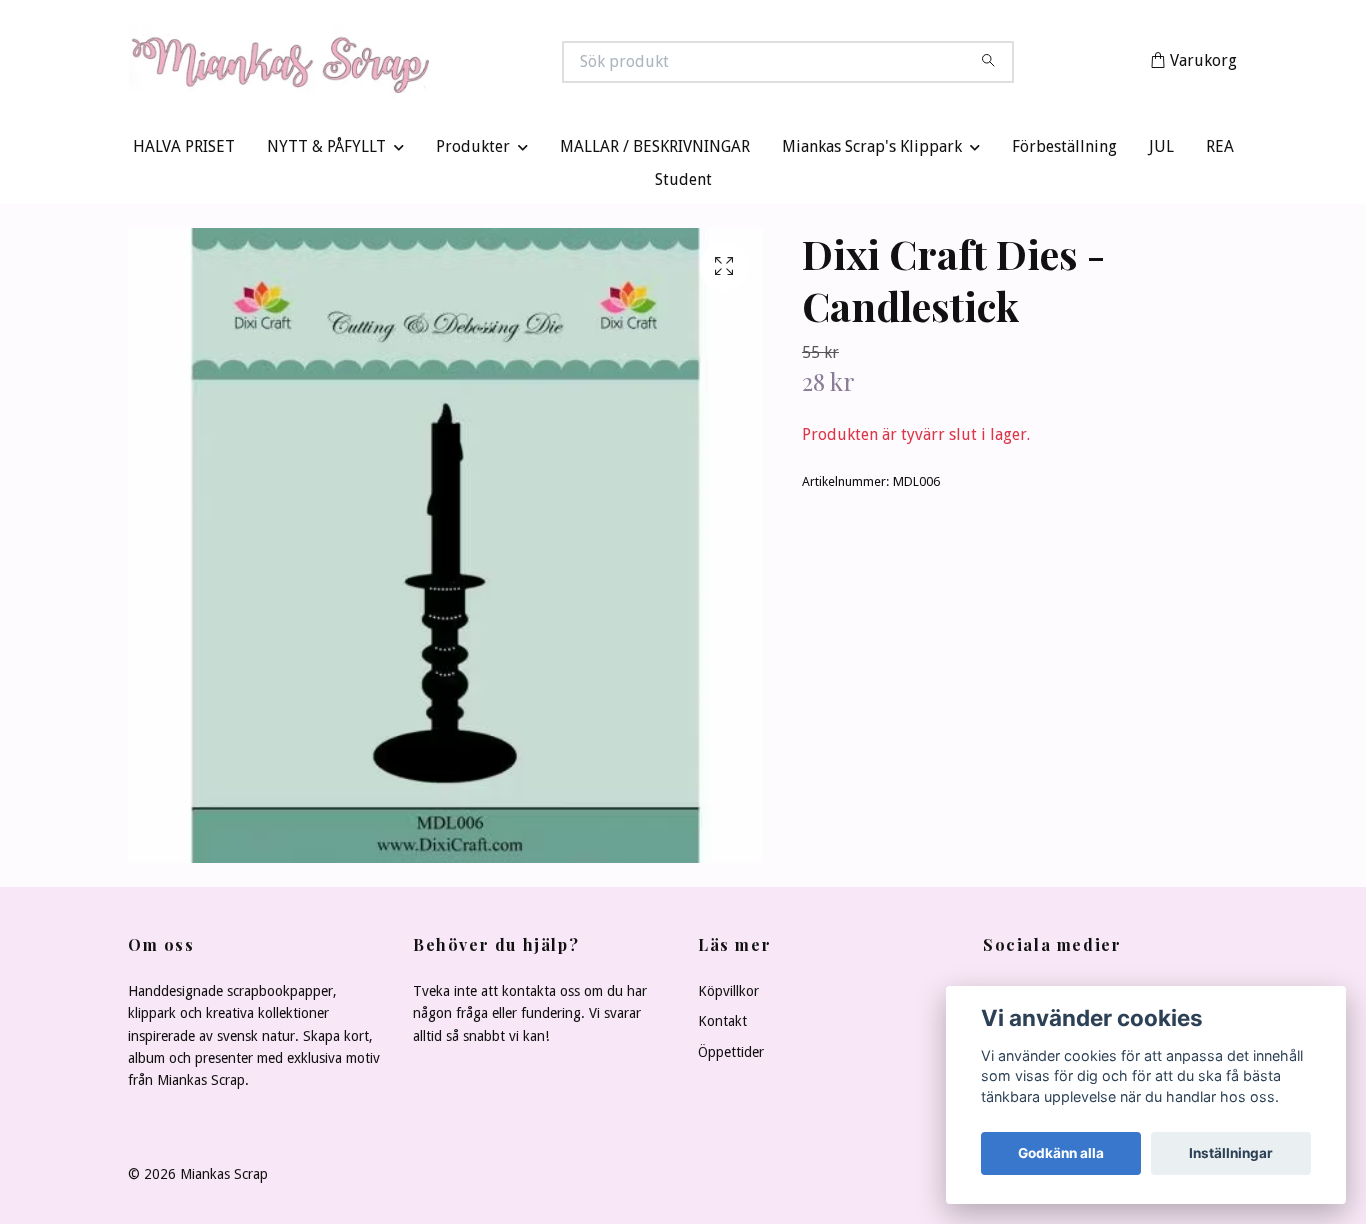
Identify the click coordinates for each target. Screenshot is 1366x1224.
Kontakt (722, 1026)
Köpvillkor (728, 996)
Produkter (473, 151)
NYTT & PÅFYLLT (326, 151)
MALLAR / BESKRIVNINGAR (655, 151)
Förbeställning (1064, 151)
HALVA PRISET (184, 151)
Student (683, 184)
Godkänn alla (1061, 1153)
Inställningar (1231, 1153)
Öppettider (731, 1056)
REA (1220, 151)
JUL (1161, 151)
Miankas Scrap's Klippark (872, 151)
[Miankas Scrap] (406, 64)
